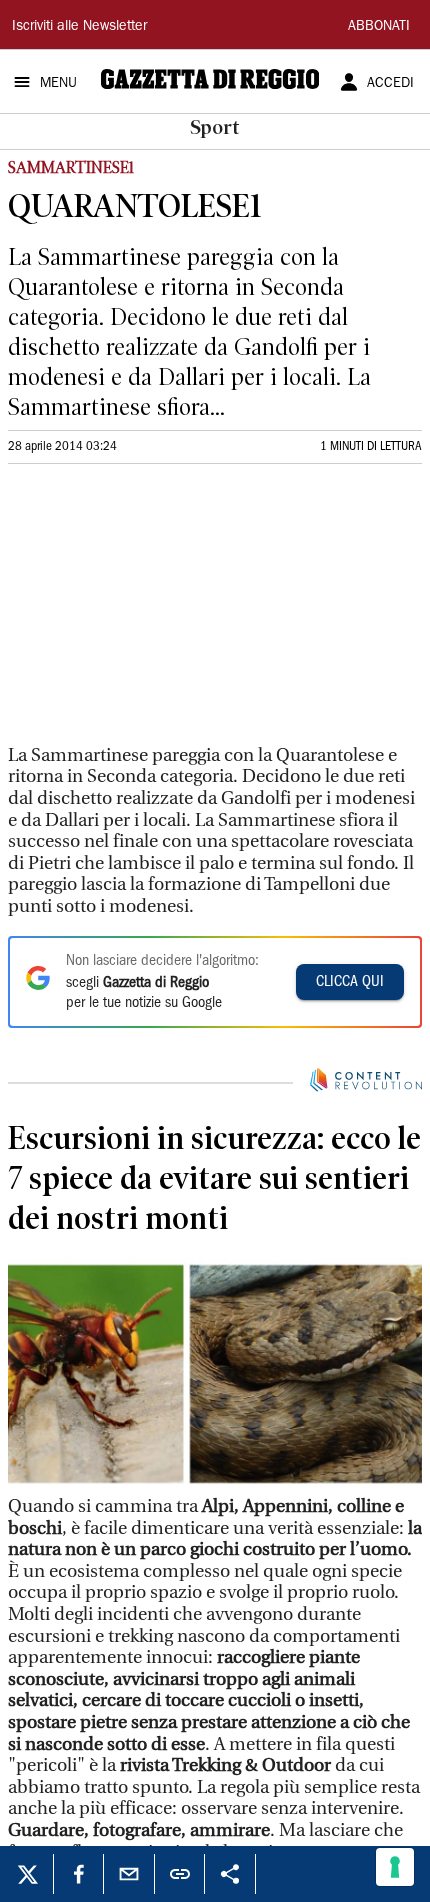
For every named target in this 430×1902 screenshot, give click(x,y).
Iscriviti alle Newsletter (79, 27)
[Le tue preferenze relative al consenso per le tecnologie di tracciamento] (395, 1867)
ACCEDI (390, 84)
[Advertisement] (158, 613)
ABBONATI (379, 27)
